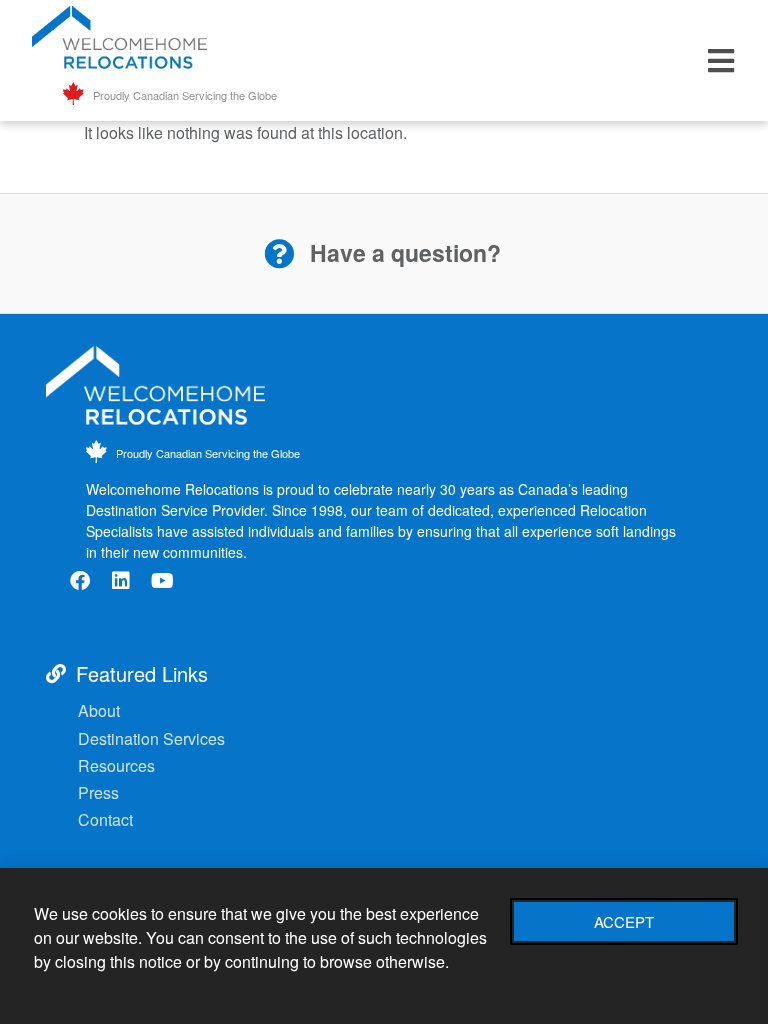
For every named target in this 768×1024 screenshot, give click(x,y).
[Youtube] (162, 581)
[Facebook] (80, 581)
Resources (118, 765)
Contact (105, 819)
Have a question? (405, 252)
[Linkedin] (121, 581)
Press (98, 792)
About (99, 710)
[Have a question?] (279, 254)
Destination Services (153, 738)
